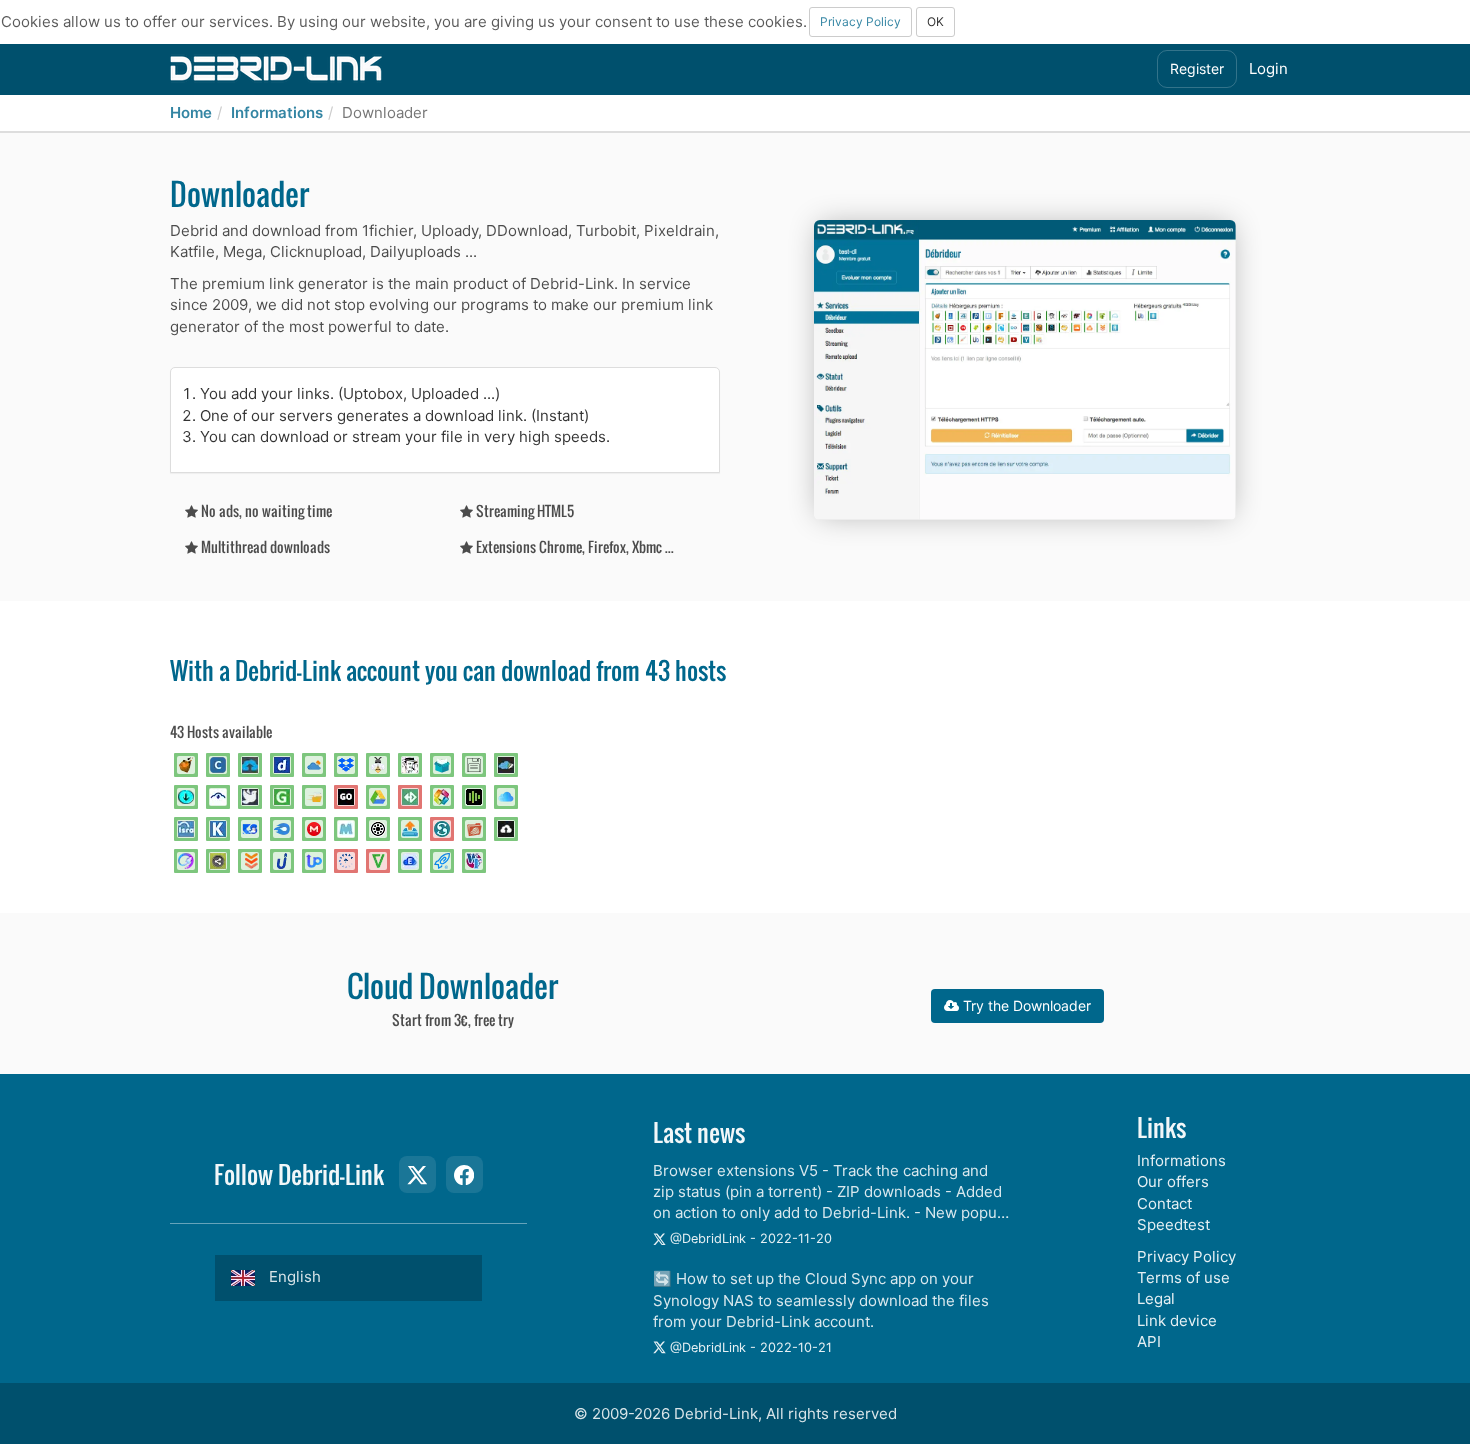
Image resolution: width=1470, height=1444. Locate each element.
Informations (277, 112)
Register (1197, 68)
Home (191, 112)
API (1149, 1341)
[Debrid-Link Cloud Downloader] (276, 67)
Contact (1164, 1203)
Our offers (1173, 1181)
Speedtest (1173, 1224)
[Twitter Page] (417, 1174)
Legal (1156, 1298)
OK (935, 21)
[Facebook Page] (464, 1174)
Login (1268, 68)
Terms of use (1183, 1277)
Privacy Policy (860, 21)
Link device (1177, 1320)
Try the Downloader (1025, 1005)
